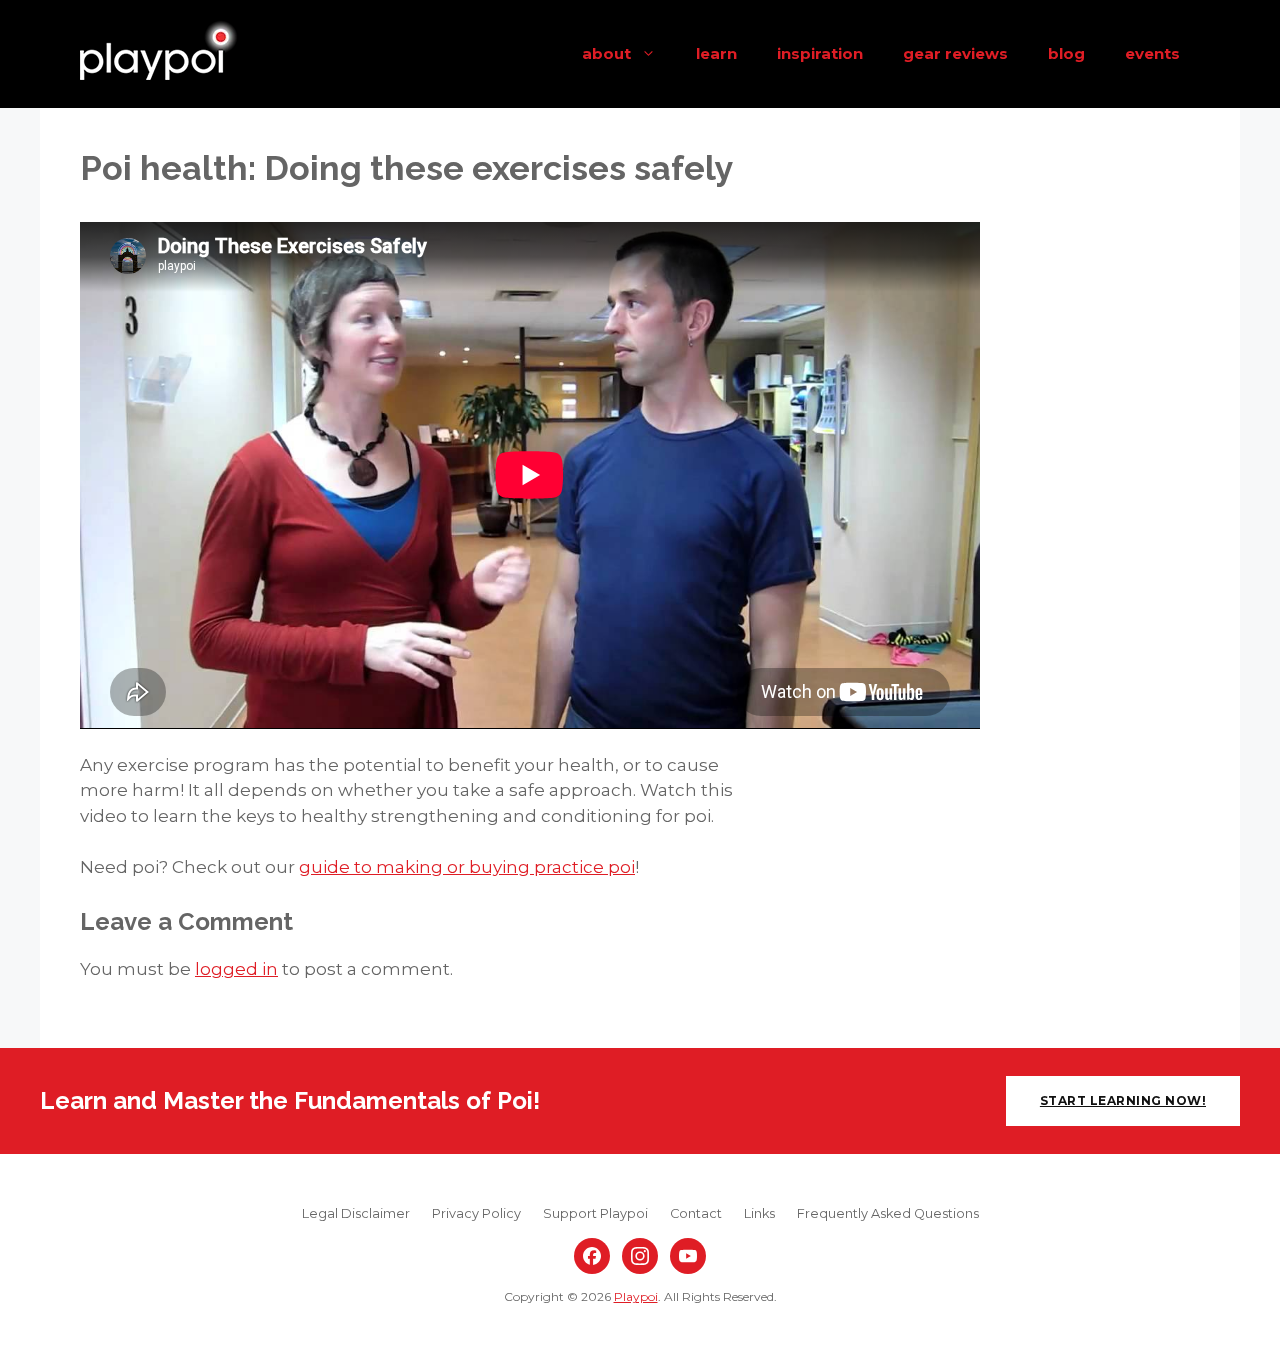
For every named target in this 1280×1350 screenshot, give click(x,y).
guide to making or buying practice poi (467, 867)
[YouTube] (688, 1256)
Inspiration (820, 53)
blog (1066, 53)
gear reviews (955, 53)
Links (759, 1213)
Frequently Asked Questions (888, 1213)
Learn (716, 53)
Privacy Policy (476, 1213)
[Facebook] (592, 1256)
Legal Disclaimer (356, 1213)
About (606, 53)
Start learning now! (1123, 1100)
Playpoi (636, 1296)
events (1152, 53)
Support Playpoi (595, 1213)
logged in (236, 969)
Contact (696, 1213)
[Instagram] (640, 1256)
